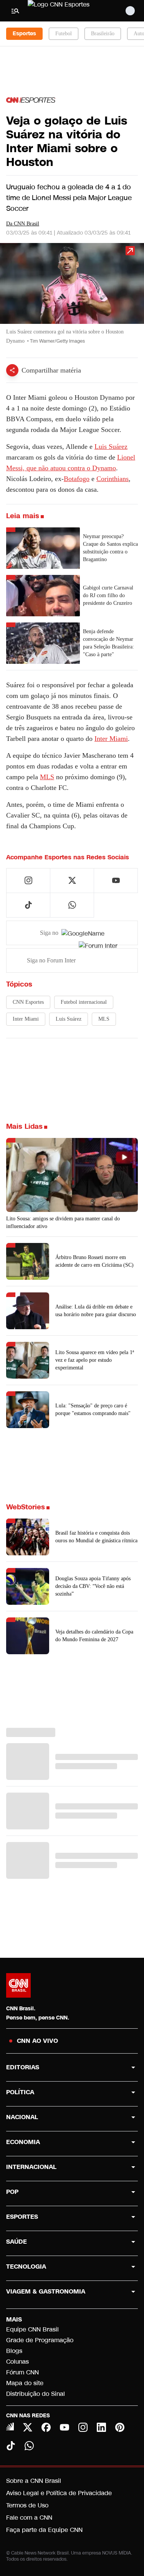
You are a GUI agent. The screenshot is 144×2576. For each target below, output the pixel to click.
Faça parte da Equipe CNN (44, 2530)
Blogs (14, 2351)
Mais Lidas (24, 1126)
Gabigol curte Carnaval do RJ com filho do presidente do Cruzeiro (108, 595)
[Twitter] (28, 2427)
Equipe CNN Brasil (32, 2329)
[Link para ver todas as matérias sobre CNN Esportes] (31, 100)
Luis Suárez (111, 447)
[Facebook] (46, 2427)
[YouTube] (65, 2427)
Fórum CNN (22, 2372)
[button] (72, 297)
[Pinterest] (120, 2427)
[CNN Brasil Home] (70, 11)
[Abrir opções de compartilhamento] (12, 370)
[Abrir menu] (15, 11)
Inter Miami (111, 739)
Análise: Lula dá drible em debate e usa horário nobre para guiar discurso (96, 1311)
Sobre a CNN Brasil (34, 2481)
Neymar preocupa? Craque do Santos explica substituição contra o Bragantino (110, 548)
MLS (47, 777)
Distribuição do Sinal (36, 2394)
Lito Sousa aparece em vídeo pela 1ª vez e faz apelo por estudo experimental (95, 1360)
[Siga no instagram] (28, 880)
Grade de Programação (40, 2340)
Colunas (17, 2362)
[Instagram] (83, 2427)
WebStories (26, 1507)
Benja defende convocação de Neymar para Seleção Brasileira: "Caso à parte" (108, 643)
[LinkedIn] (101, 2427)
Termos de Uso (27, 2505)
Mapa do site (25, 2383)
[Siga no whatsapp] (72, 905)
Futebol (64, 34)
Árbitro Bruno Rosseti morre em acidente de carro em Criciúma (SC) (94, 1261)
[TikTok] (11, 2446)
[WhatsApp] (29, 2446)
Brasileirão (103, 34)
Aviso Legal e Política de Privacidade (59, 2493)
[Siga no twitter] (72, 880)
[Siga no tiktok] (28, 905)
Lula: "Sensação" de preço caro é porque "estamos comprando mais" (93, 1409)
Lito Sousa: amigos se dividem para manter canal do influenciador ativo (63, 1222)
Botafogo (77, 479)
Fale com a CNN (29, 2518)
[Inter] (10, 2427)
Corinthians (113, 479)
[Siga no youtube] (116, 880)
